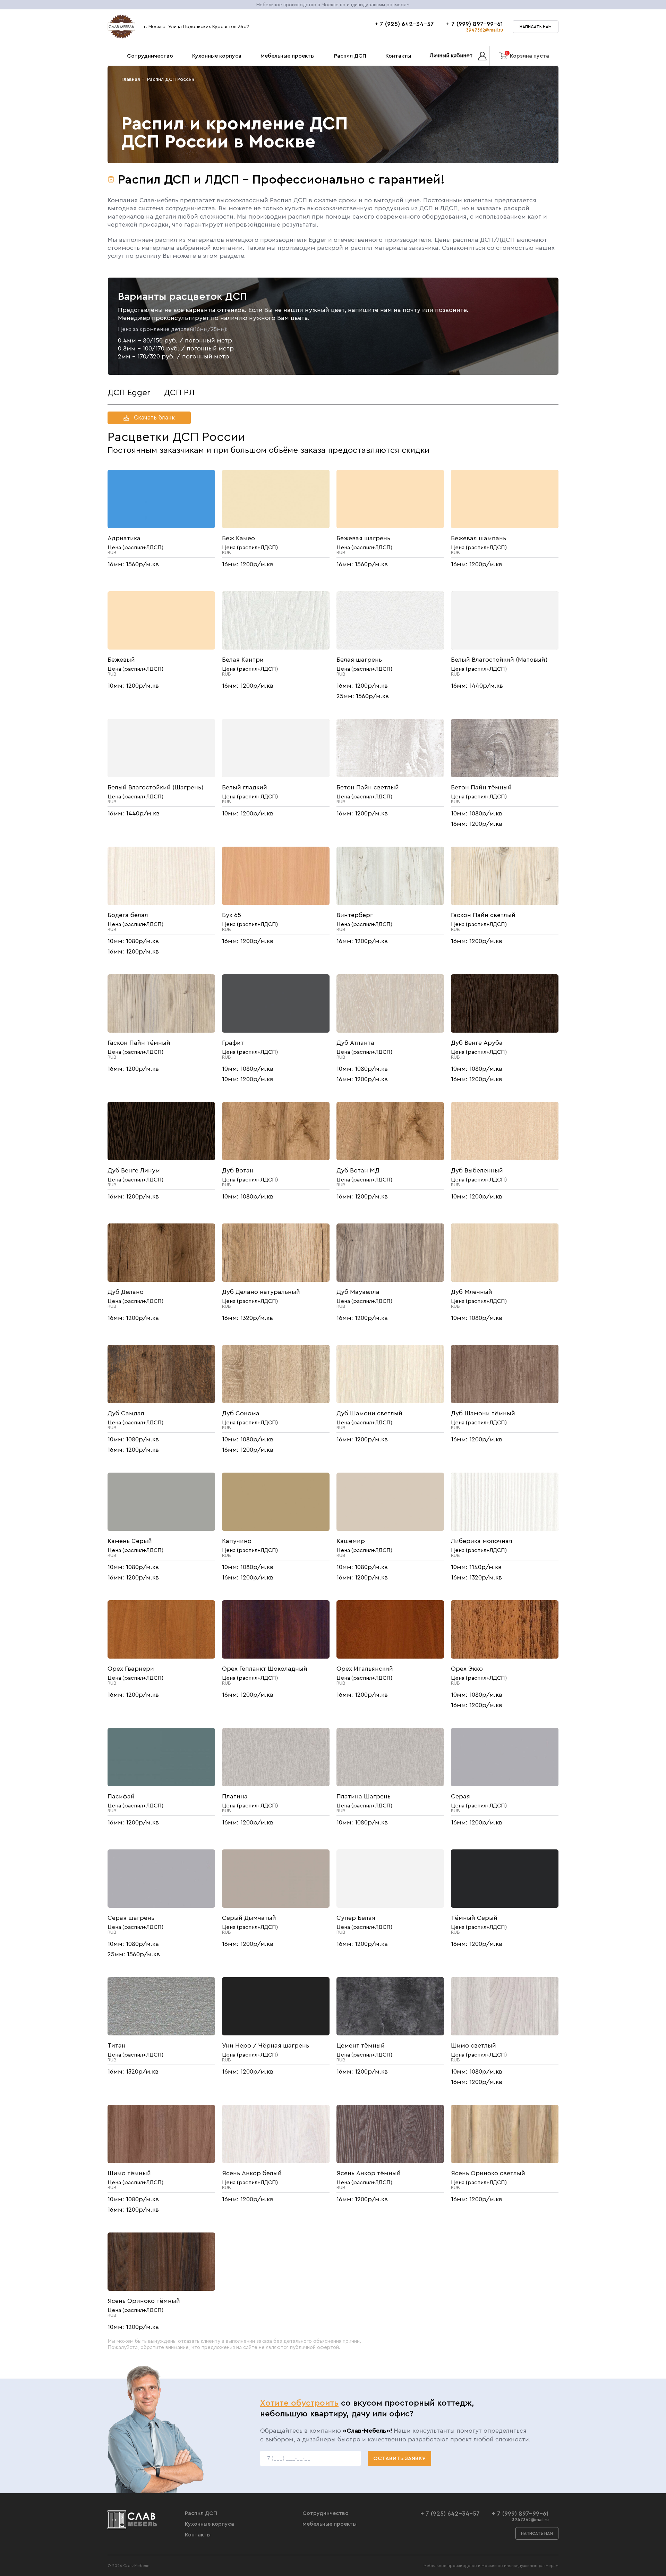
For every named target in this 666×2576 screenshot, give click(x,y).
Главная (131, 79)
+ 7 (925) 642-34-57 (404, 24)
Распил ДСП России (171, 79)
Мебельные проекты (288, 56)
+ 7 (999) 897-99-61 (475, 24)
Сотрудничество (150, 56)
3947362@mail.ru (485, 30)
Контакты (398, 56)
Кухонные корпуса (217, 56)
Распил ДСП (350, 56)
